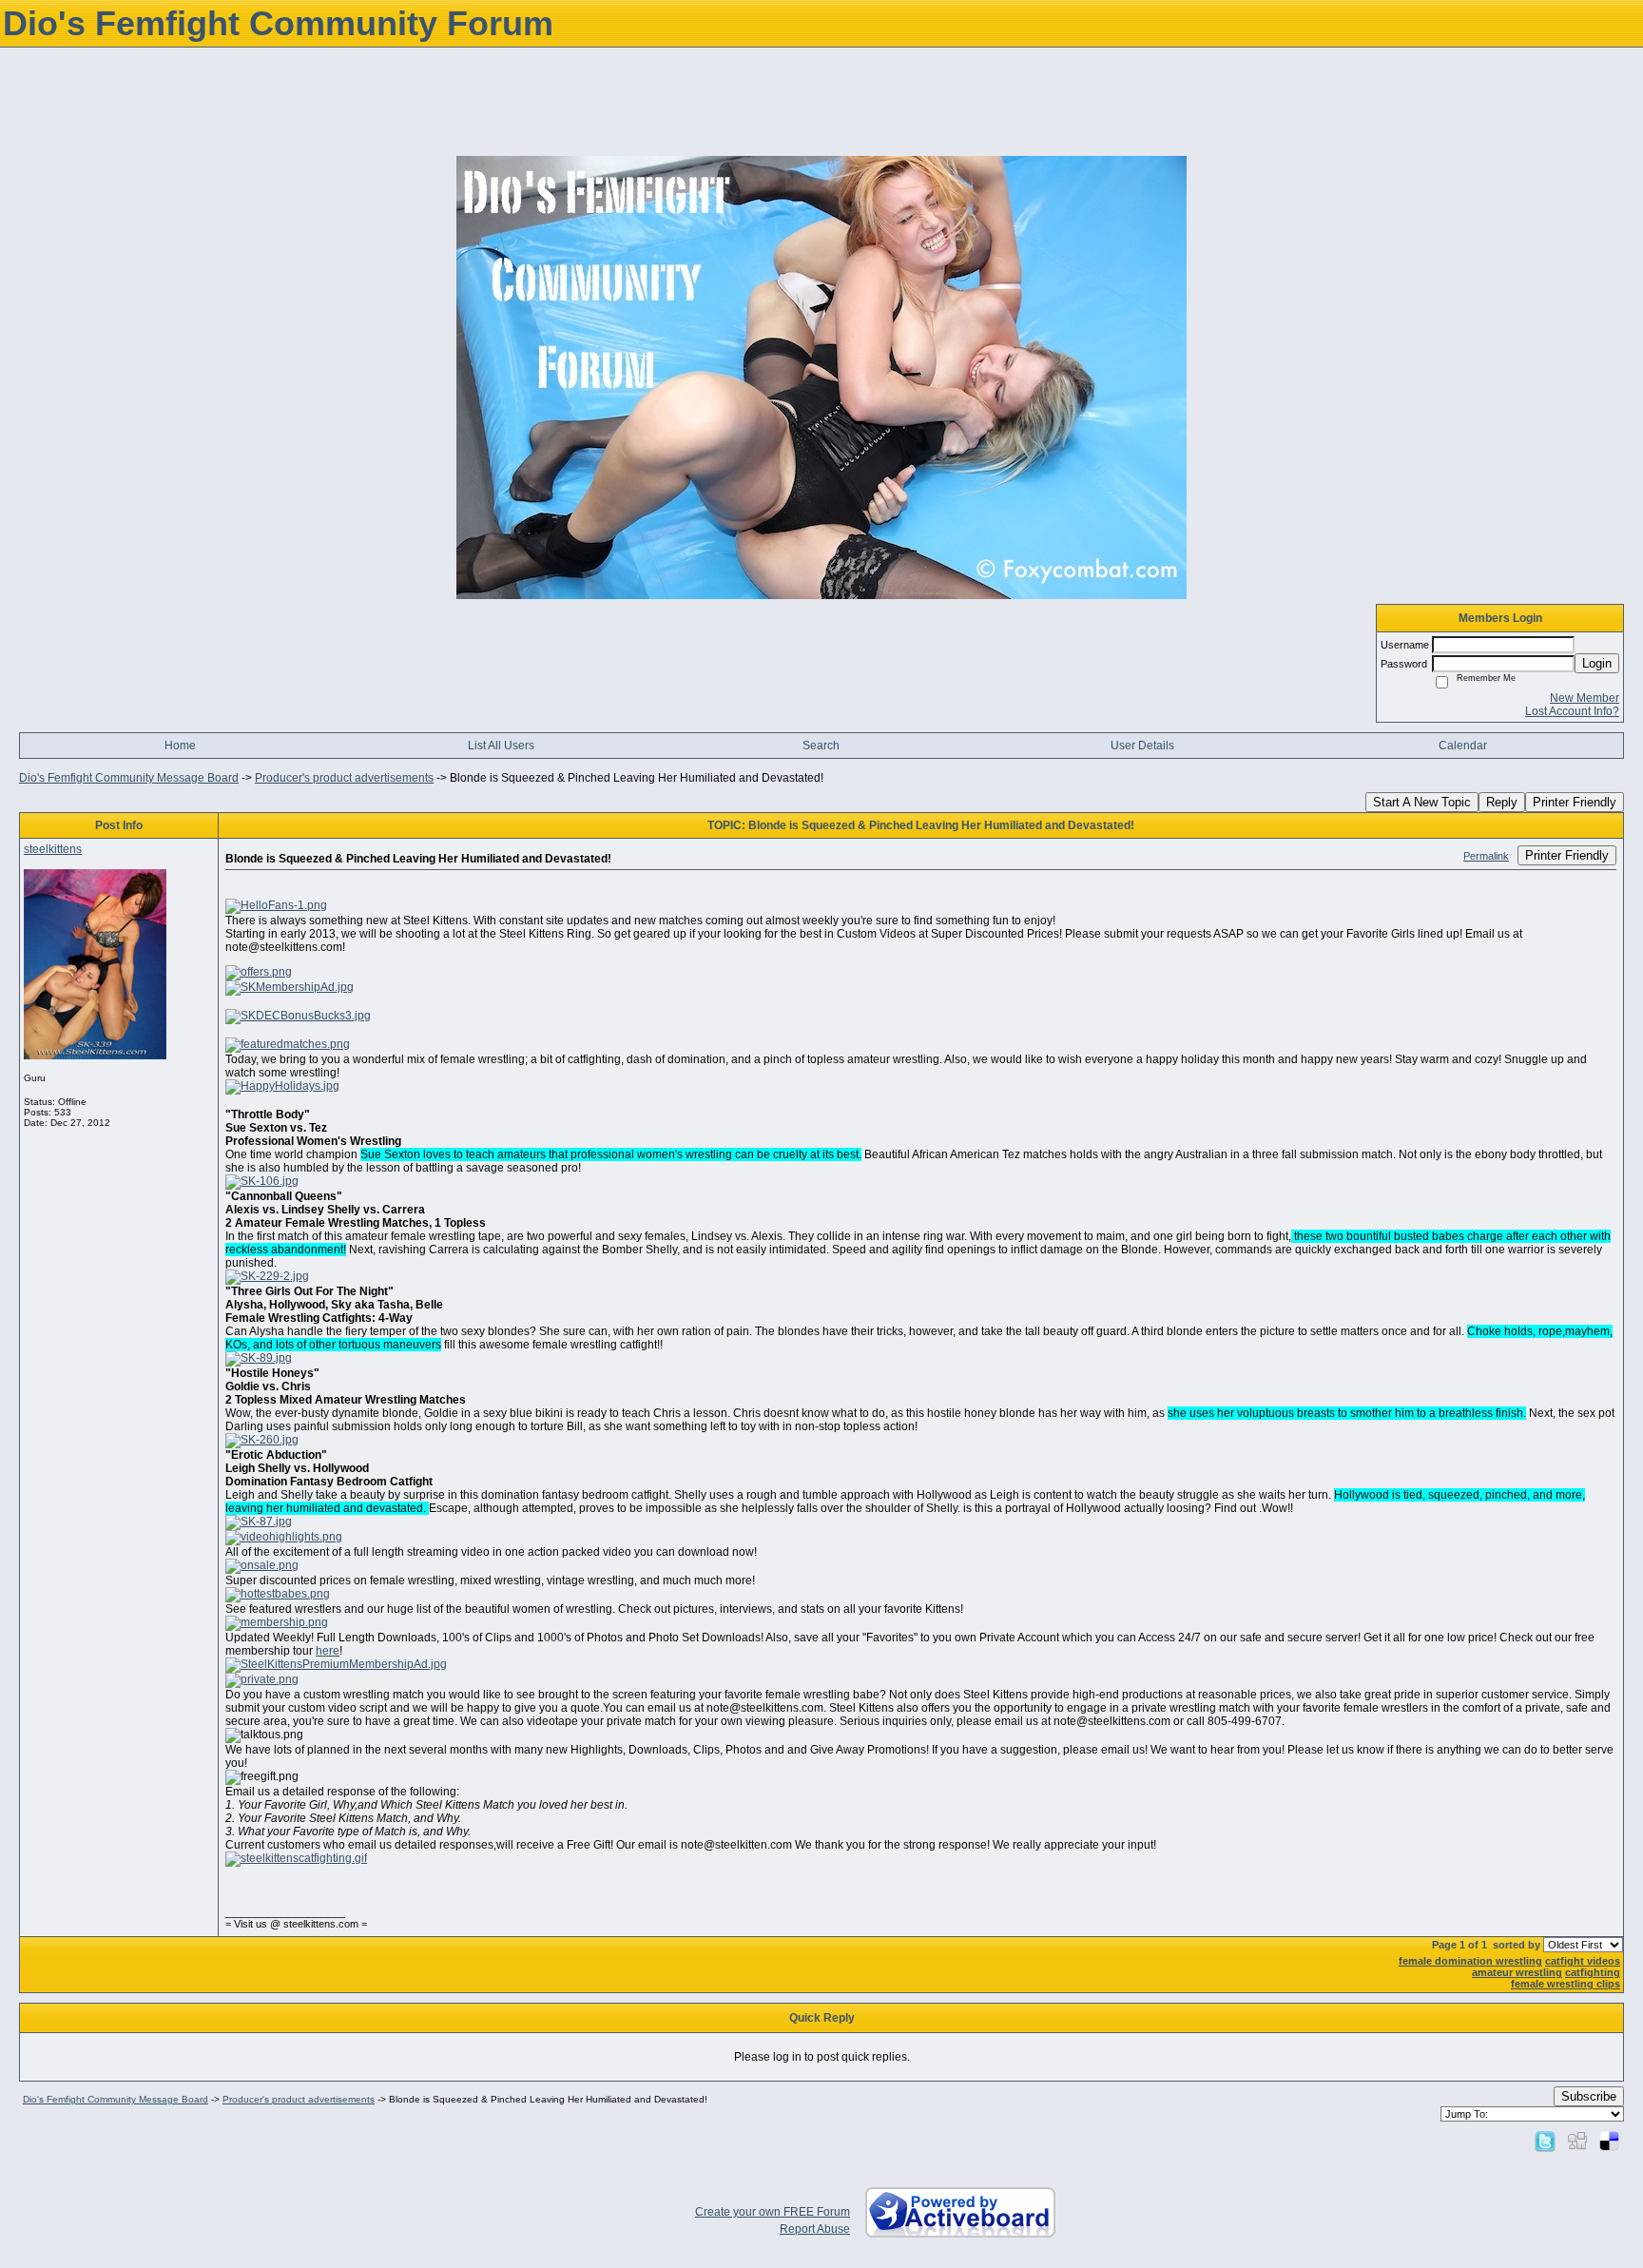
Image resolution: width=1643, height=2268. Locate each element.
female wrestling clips (1566, 1984)
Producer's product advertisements (344, 778)
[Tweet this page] (1545, 2141)
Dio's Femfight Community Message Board (129, 778)
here (328, 1651)
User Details (1142, 746)
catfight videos (1583, 1961)
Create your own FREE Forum (773, 2212)
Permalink (1486, 856)
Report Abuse (815, 2229)
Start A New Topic (1422, 802)
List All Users (501, 746)
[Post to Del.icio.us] (1609, 2141)
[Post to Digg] (1577, 2141)
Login (1597, 663)
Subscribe (1589, 2096)
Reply (1502, 802)
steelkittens (53, 849)
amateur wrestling (1517, 1972)
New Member (1585, 698)
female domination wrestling (1470, 1961)
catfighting (1593, 1972)
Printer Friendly (1575, 802)
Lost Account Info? (1572, 711)
